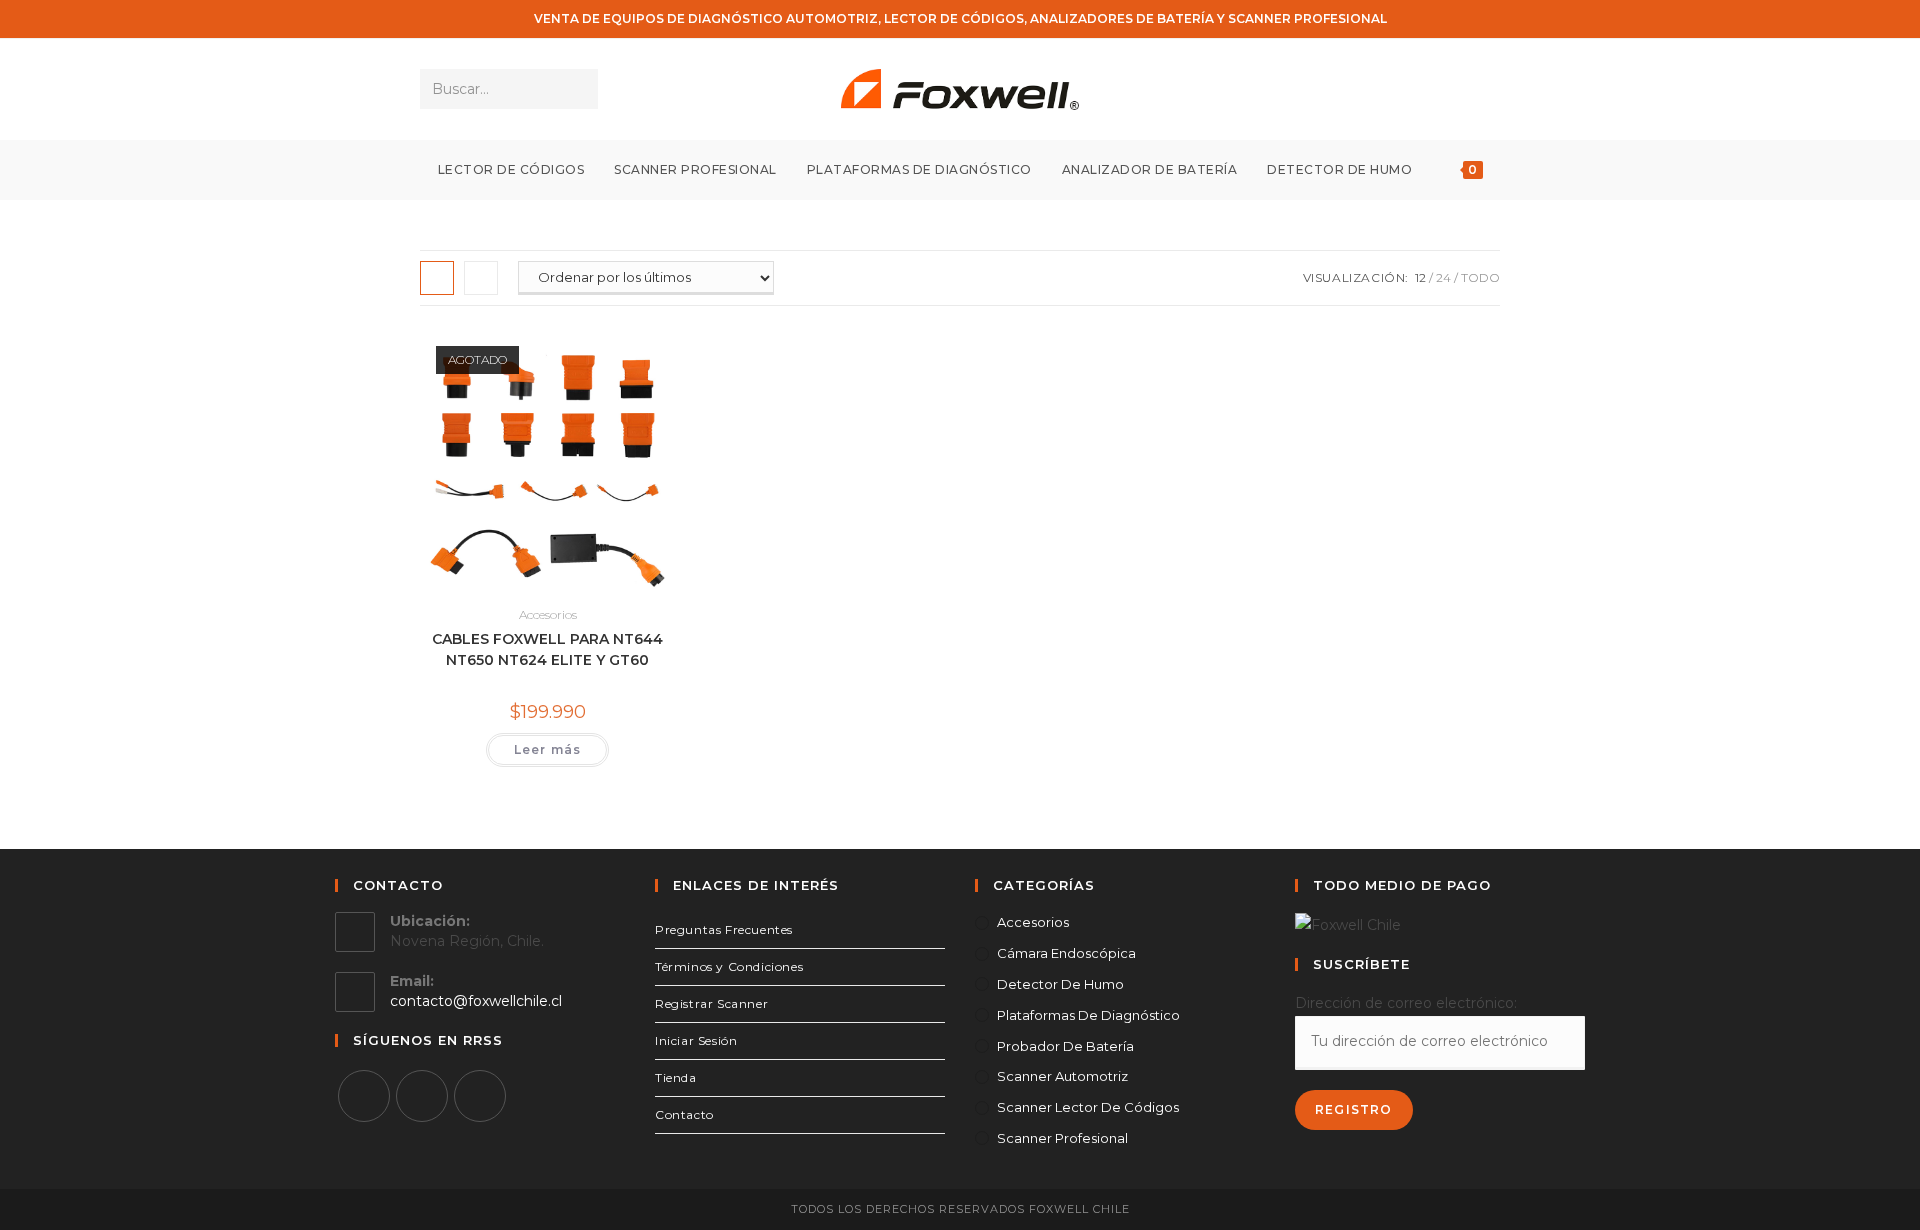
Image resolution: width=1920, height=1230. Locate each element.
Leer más (548, 749)
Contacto (684, 1114)
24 (1443, 277)
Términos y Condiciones (729, 966)
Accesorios (548, 614)
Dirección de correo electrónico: (1406, 1003)
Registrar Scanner (711, 1003)
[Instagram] (422, 1096)
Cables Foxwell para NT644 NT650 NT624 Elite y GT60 (547, 649)
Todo (1480, 277)
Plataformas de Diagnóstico (1088, 1015)
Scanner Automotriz (1062, 1076)
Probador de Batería (1065, 1046)
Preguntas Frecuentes (724, 929)
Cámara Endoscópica (1066, 953)
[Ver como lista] (481, 278)
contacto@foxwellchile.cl (476, 1001)
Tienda (676, 1077)
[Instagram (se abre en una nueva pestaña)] (1459, 89)
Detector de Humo (1060, 984)
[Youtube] (480, 1096)
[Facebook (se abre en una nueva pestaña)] (1432, 89)
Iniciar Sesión (696, 1040)
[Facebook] (364, 1096)
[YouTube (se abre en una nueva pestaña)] (1486, 89)
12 (1420, 277)
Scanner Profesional (1062, 1138)
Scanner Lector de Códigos (1088, 1107)
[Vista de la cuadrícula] (437, 278)
